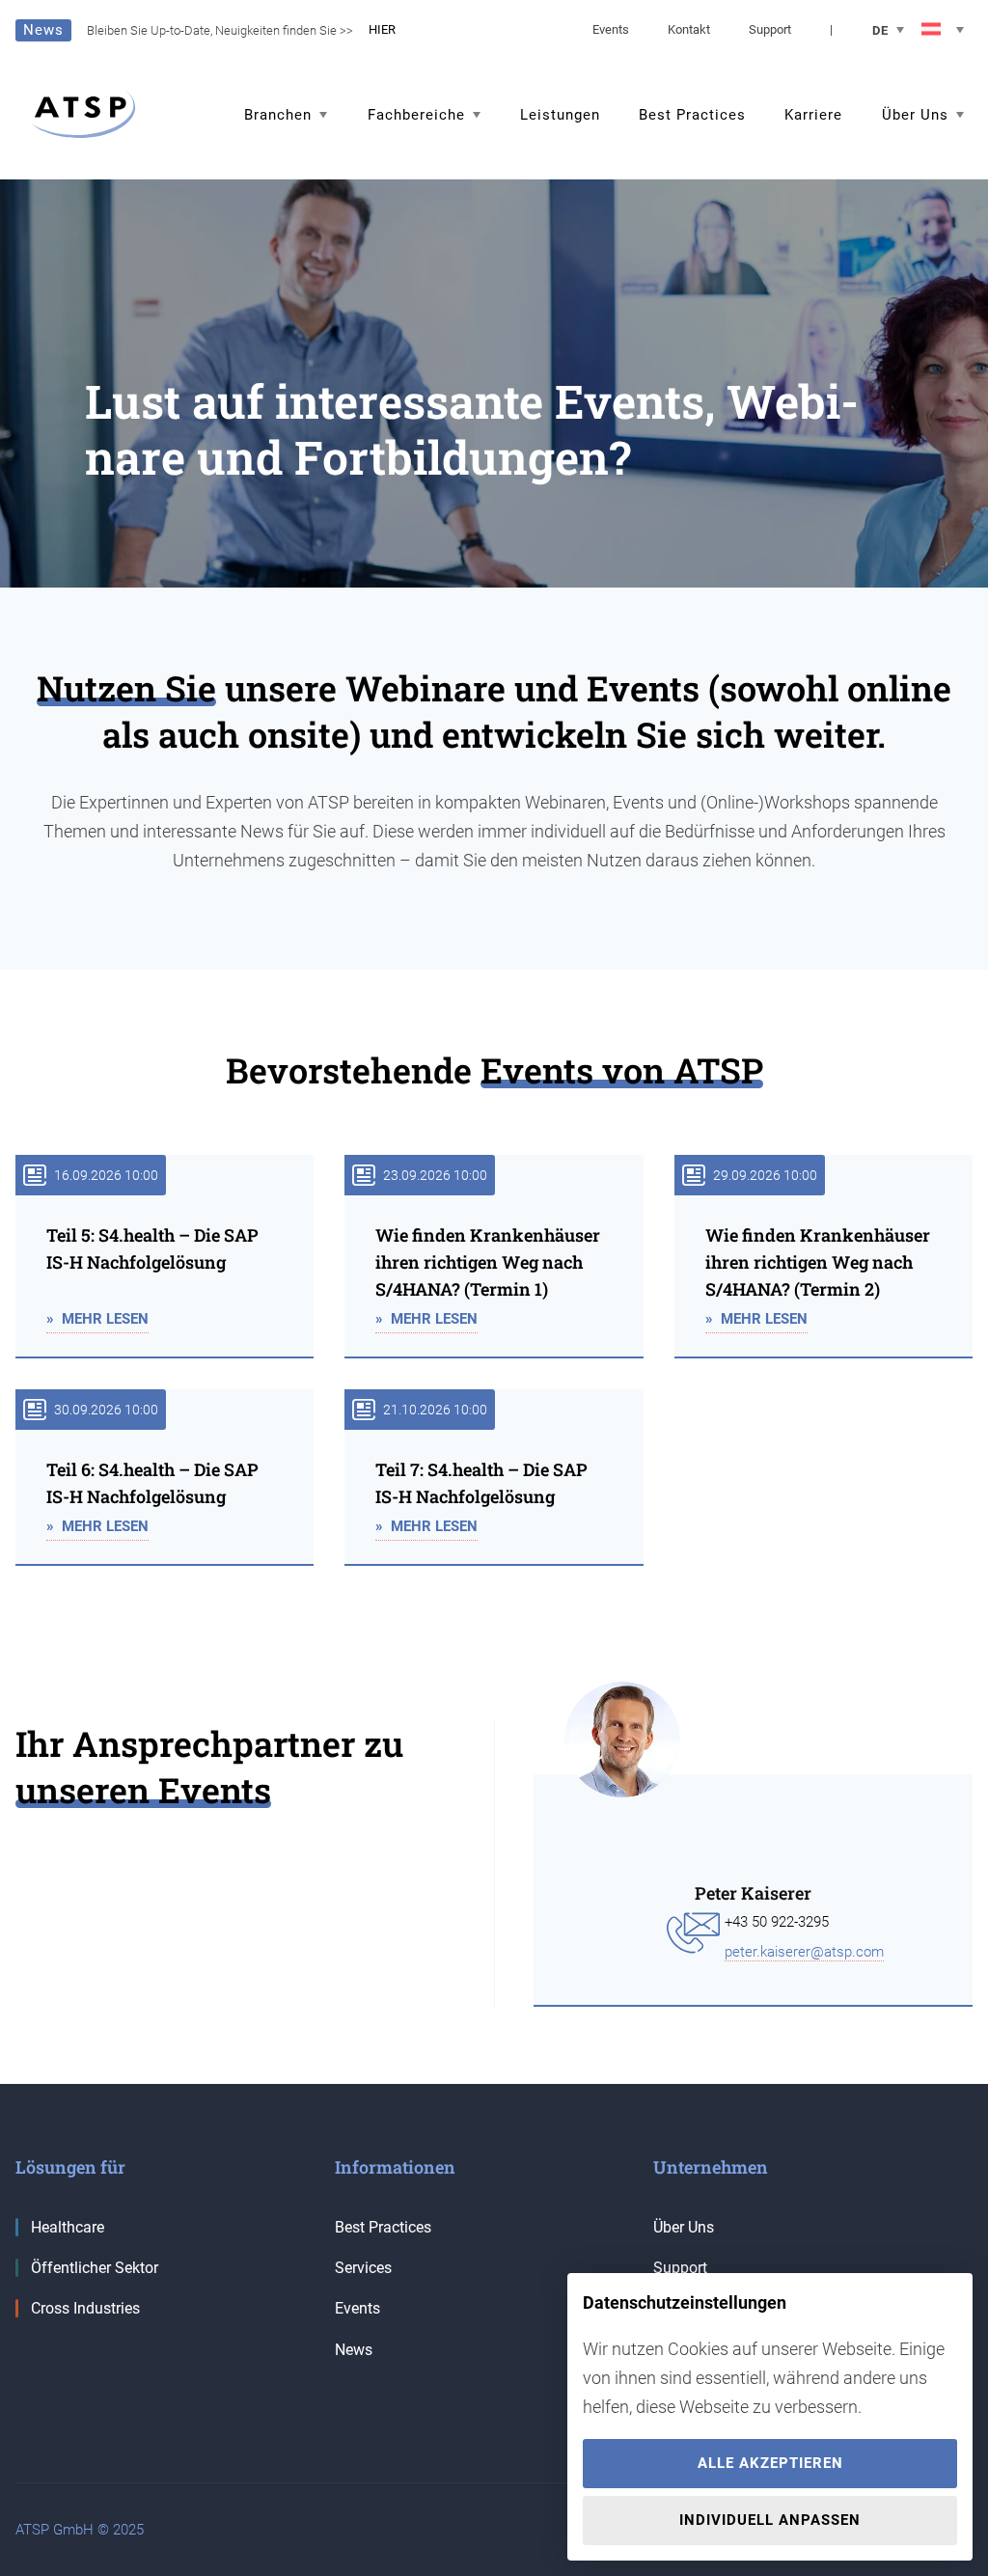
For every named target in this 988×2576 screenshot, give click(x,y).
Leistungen (560, 115)
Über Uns (684, 2227)
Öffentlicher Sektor (95, 2268)
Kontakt (689, 29)
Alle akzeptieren (770, 2463)
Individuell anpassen (770, 2520)
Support (770, 29)
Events (611, 29)
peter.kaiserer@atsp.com (804, 1952)
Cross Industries (85, 2308)
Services (363, 2268)
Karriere (813, 115)
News (354, 2350)
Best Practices (692, 115)
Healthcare (68, 2227)
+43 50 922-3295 (777, 1922)
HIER (382, 29)
